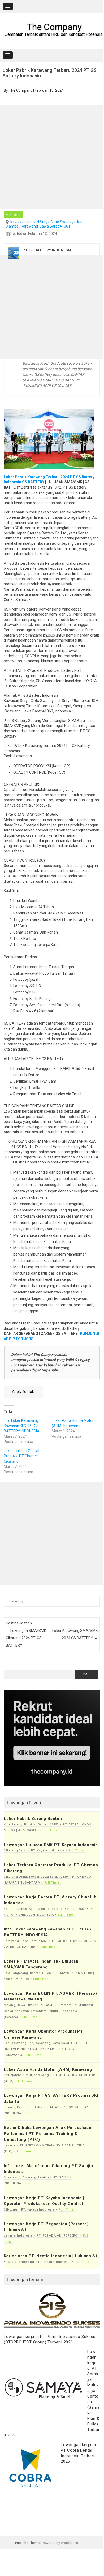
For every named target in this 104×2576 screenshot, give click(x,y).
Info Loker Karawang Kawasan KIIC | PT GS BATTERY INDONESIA (22, 1426)
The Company (54, 27)
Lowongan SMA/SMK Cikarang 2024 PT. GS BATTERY (26, 1638)
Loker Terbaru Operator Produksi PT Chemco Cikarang (23, 1456)
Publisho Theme (27, 2543)
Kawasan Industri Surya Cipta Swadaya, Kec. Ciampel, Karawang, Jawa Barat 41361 (45, 224)
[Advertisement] (52, 157)
